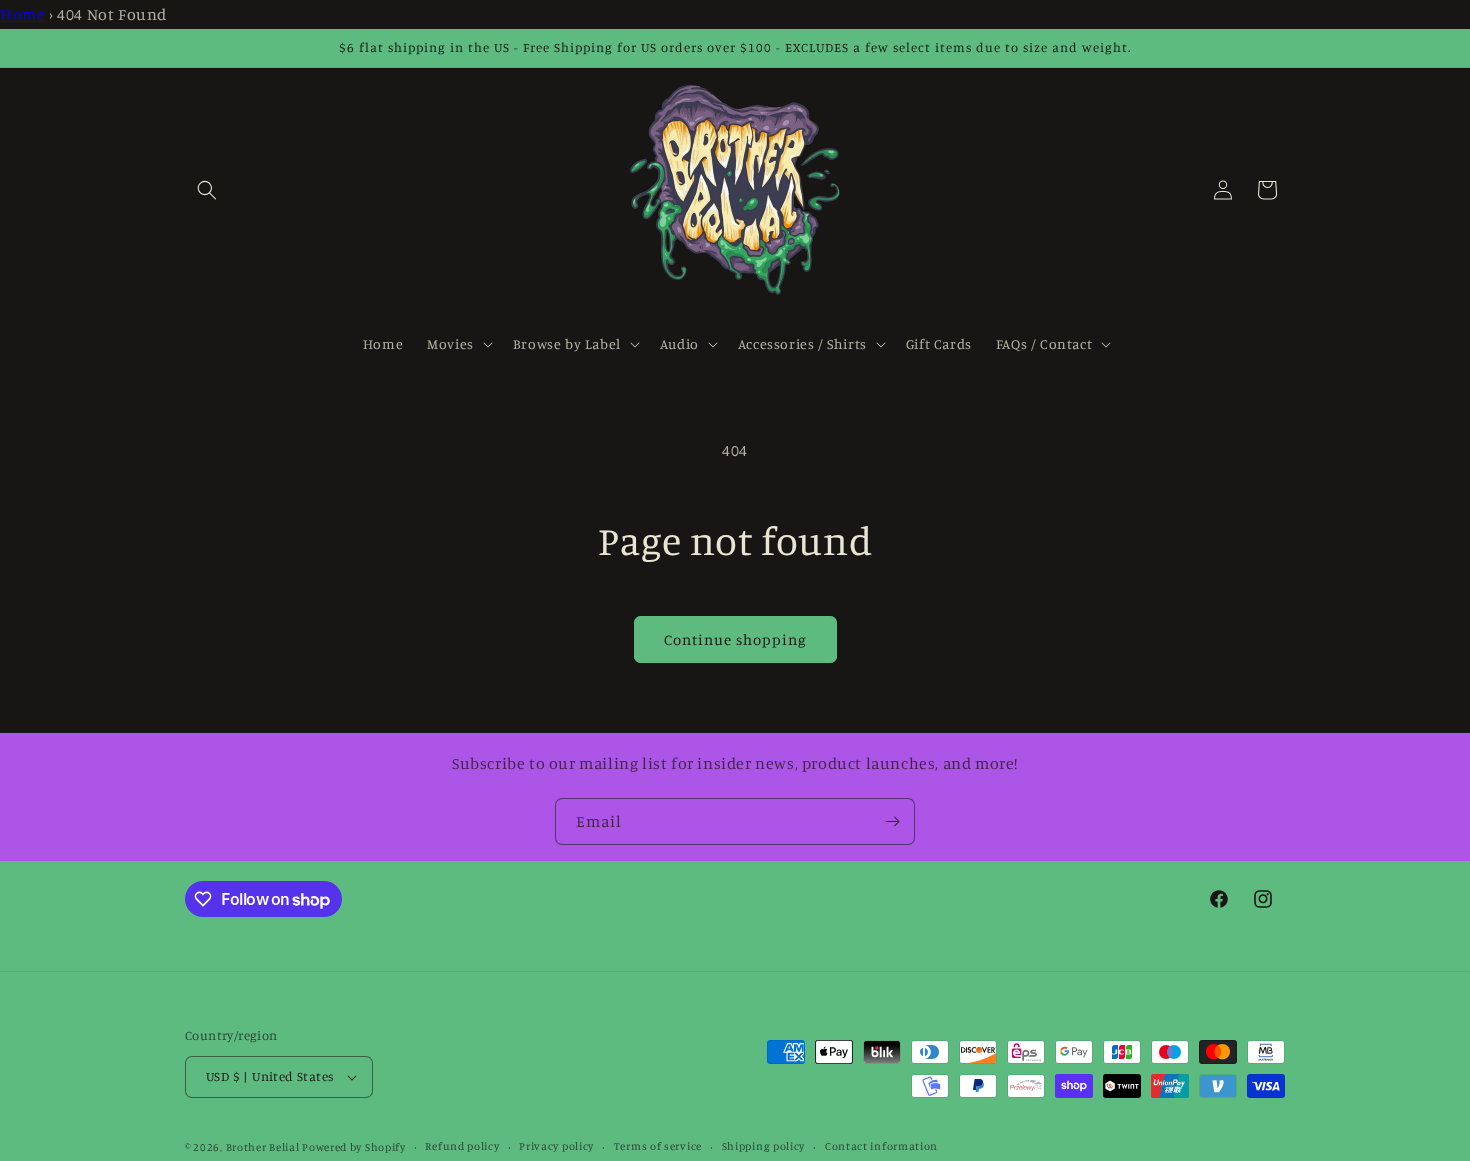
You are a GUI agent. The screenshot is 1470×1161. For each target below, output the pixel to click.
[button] (207, 190)
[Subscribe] (892, 821)
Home (22, 14)
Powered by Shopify (354, 1147)
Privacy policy (556, 1146)
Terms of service (658, 1146)
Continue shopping (735, 639)
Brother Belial (263, 1147)
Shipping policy (764, 1146)
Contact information (881, 1146)
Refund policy (462, 1146)
